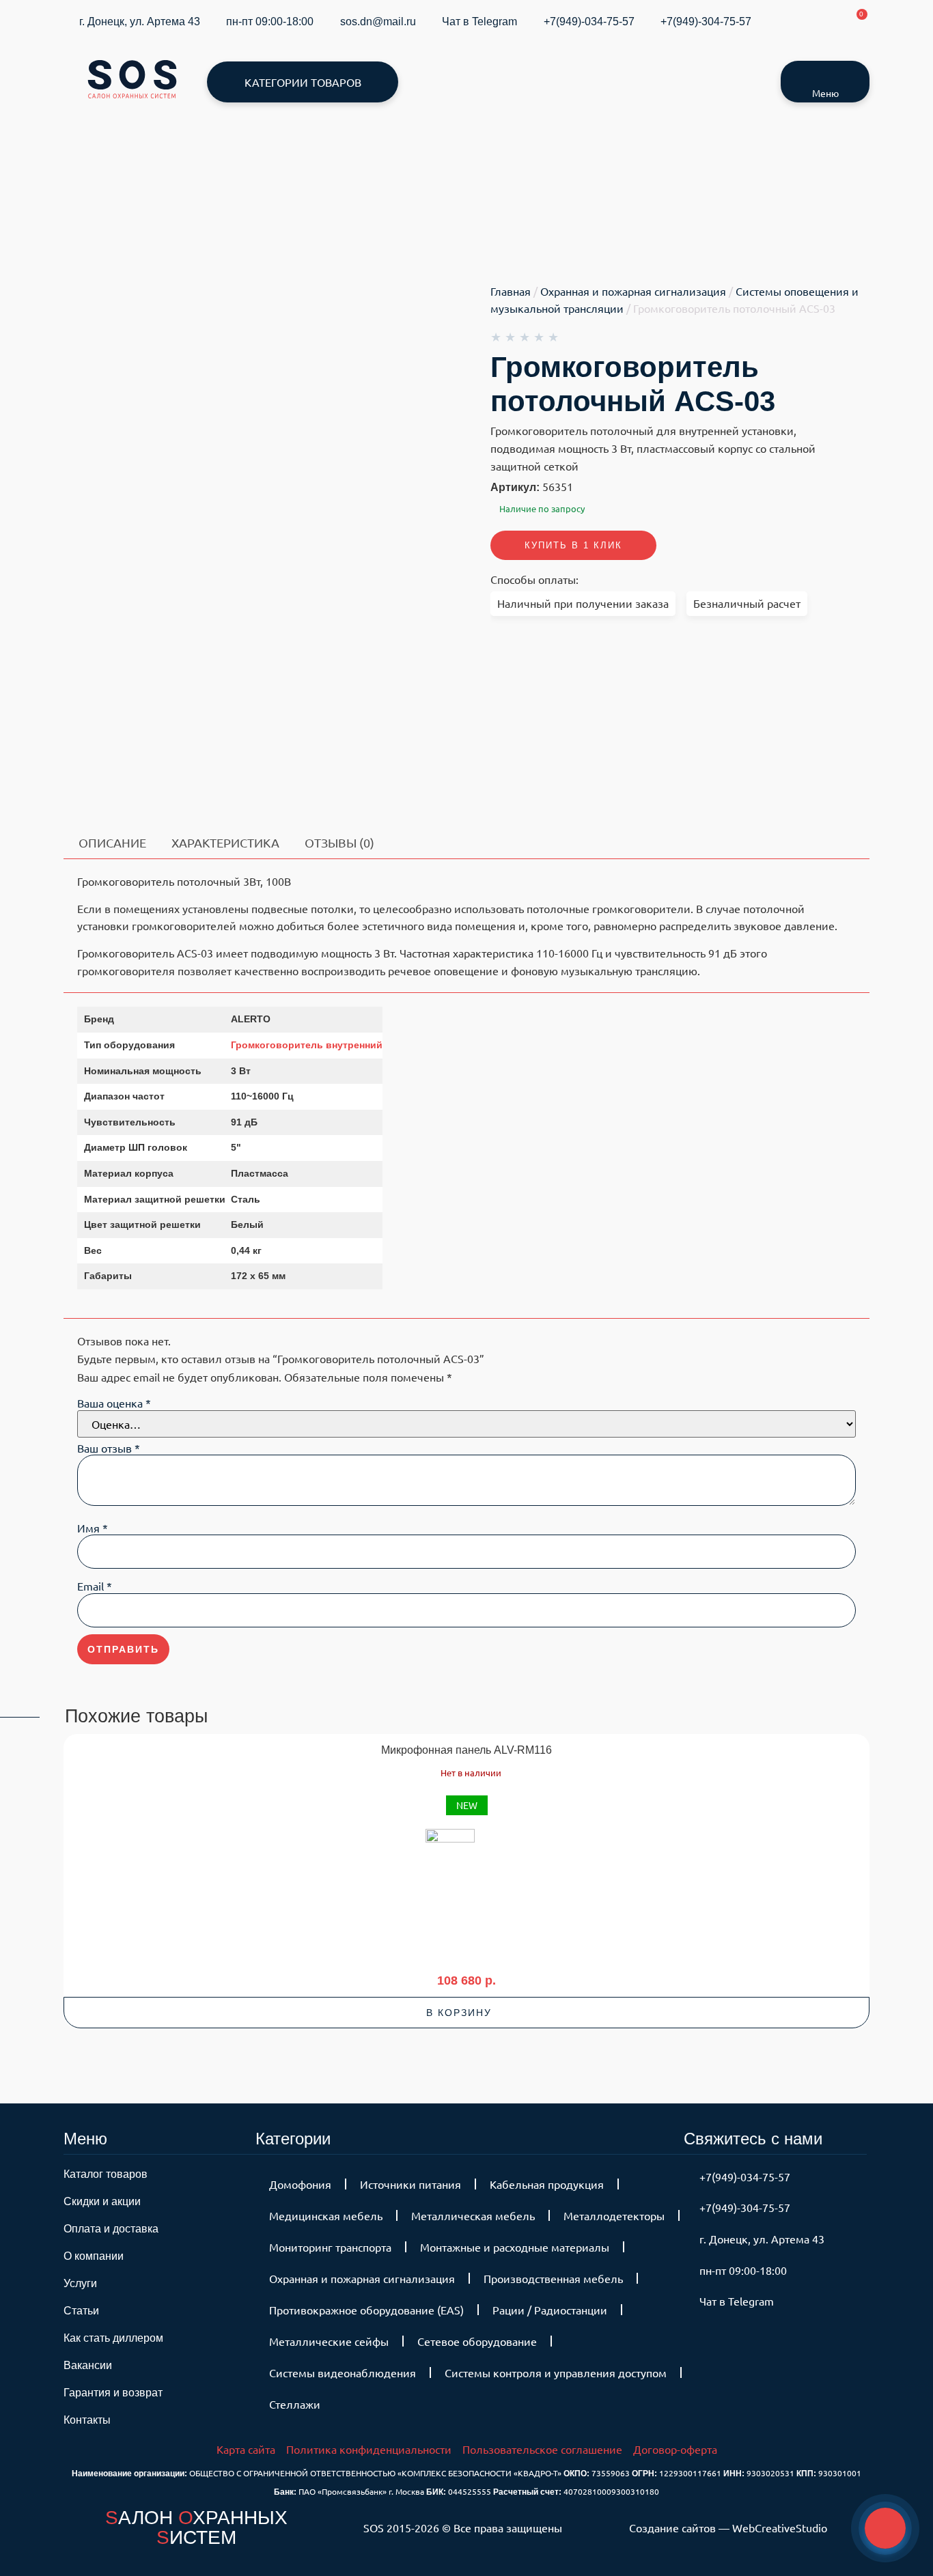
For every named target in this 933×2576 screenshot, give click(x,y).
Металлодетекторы (614, 2215)
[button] (466, 2013)
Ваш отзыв (109, 1448)
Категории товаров (303, 82)
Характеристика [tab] (225, 842)
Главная (511, 291)
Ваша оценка (114, 1403)
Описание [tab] (112, 842)
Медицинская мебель (326, 2215)
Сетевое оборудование (477, 2341)
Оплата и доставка (111, 2229)
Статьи (81, 2311)
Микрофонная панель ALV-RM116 (466, 1750)
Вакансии (88, 2365)
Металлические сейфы (329, 2341)
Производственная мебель (553, 2278)
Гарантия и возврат (113, 2393)
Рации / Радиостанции (550, 2310)
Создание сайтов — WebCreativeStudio (728, 2528)
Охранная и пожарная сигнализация (633, 291)
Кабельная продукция (547, 2184)
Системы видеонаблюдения (343, 2372)
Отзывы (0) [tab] (339, 842)
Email (95, 1586)
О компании (94, 2256)
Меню (825, 93)
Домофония (300, 2184)
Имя (93, 1528)
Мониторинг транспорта (330, 2247)
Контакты (87, 2420)
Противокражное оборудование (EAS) (366, 2310)
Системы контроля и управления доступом (556, 2372)
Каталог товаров (106, 2174)
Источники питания (410, 2184)
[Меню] (825, 74)
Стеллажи (295, 2404)
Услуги (80, 2283)
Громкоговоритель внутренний (307, 1045)
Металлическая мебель (473, 2215)
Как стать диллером (113, 2338)
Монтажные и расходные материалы (515, 2247)
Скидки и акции (102, 2201)
